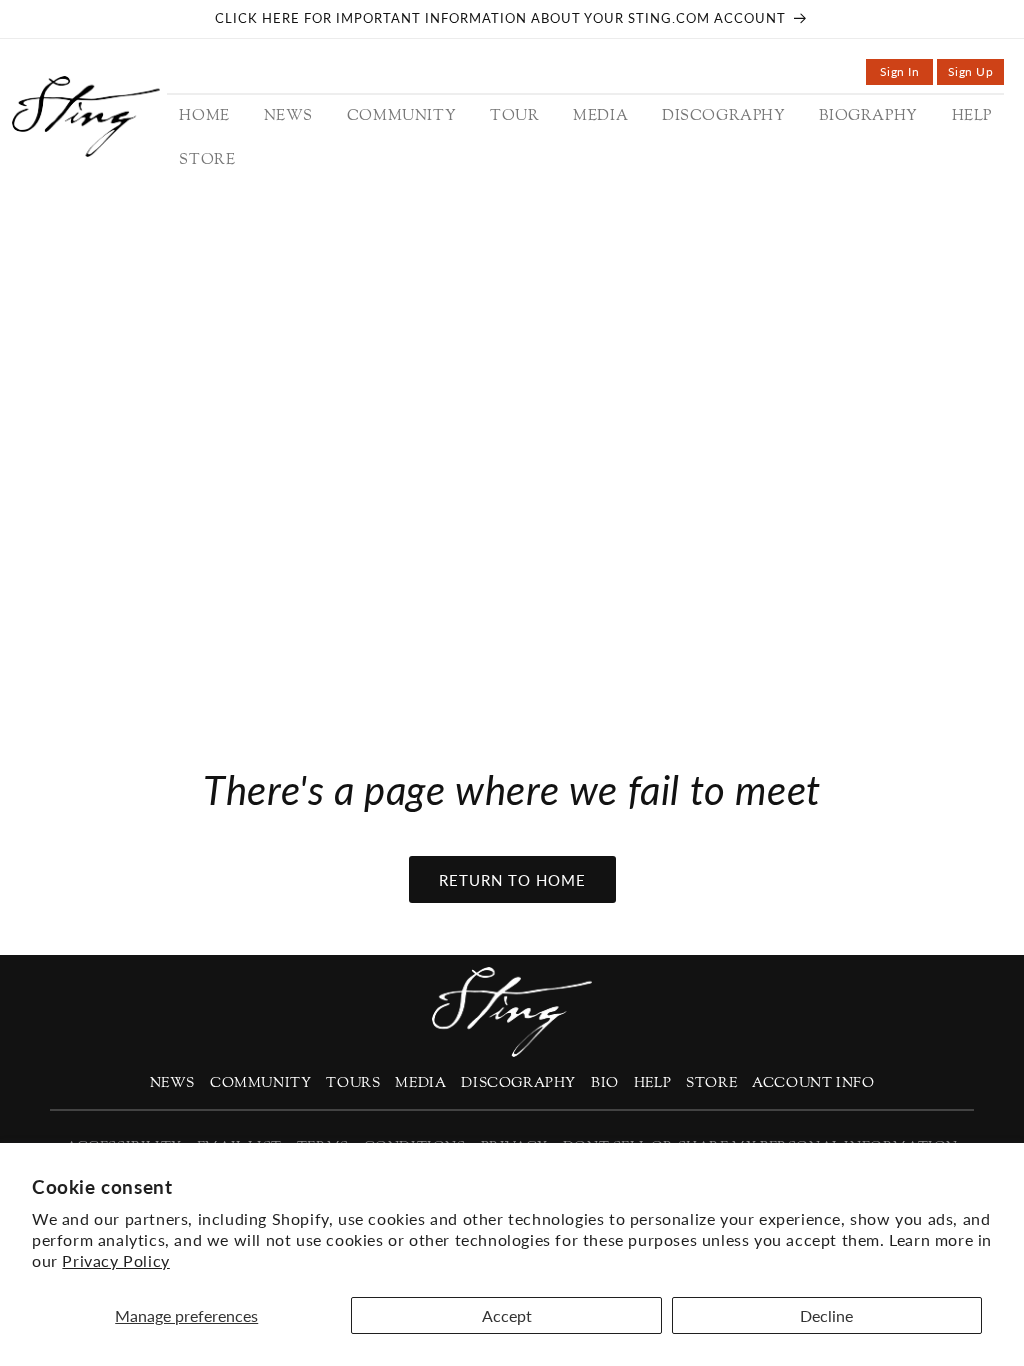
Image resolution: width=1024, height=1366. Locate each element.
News (172, 1083)
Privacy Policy (115, 1260)
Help (652, 1083)
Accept (507, 1315)
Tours (353, 1083)
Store (711, 1083)
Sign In (906, 74)
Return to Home (512, 880)
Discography (518, 1083)
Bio (605, 1083)
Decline (826, 1315)
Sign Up (976, 74)
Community (260, 1083)
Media (420, 1083)
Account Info (813, 1083)
